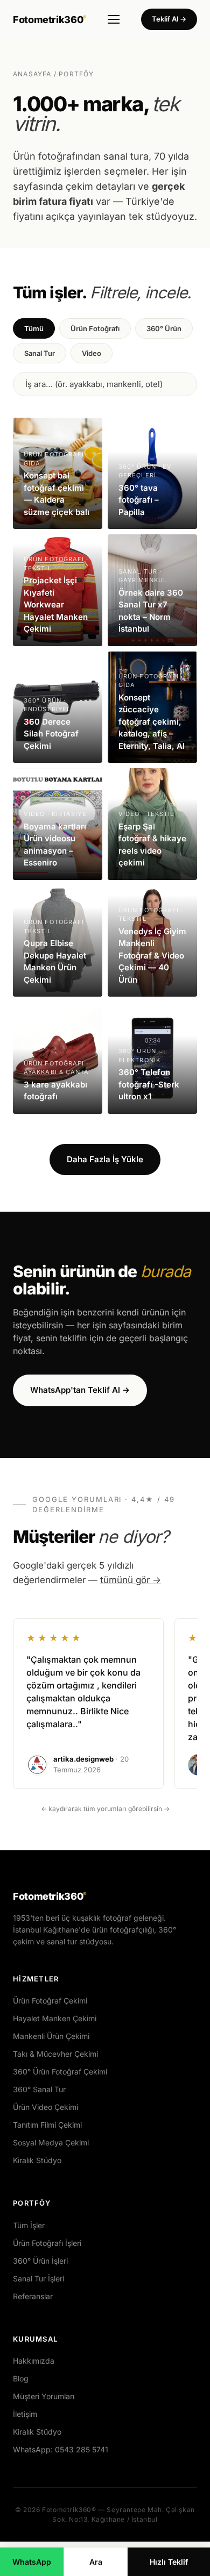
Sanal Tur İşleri (38, 2278)
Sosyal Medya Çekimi (51, 2142)
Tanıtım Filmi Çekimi (47, 2125)
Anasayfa (32, 74)
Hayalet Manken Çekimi (55, 2018)
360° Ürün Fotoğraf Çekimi (60, 2071)
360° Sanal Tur (39, 2089)
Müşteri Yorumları (44, 2396)
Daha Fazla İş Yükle (105, 1159)
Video (92, 353)
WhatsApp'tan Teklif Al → (80, 1390)
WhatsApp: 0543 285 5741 (61, 2449)
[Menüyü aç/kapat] (114, 19)
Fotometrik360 (50, 20)
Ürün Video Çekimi (45, 2107)
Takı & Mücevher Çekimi (55, 2054)
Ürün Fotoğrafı (95, 328)
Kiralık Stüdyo (37, 2160)
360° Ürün (164, 328)
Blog (21, 2378)
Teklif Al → (169, 19)
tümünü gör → (131, 1580)
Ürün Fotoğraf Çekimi (50, 2001)
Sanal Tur (40, 353)
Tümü (34, 328)
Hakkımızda (34, 2361)
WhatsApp (32, 2562)
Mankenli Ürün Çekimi (51, 2036)
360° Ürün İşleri (40, 2261)
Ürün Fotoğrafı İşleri (47, 2243)
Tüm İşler (29, 2225)
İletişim (25, 2414)
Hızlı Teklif (169, 2562)
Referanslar (33, 2296)
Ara (96, 2562)
